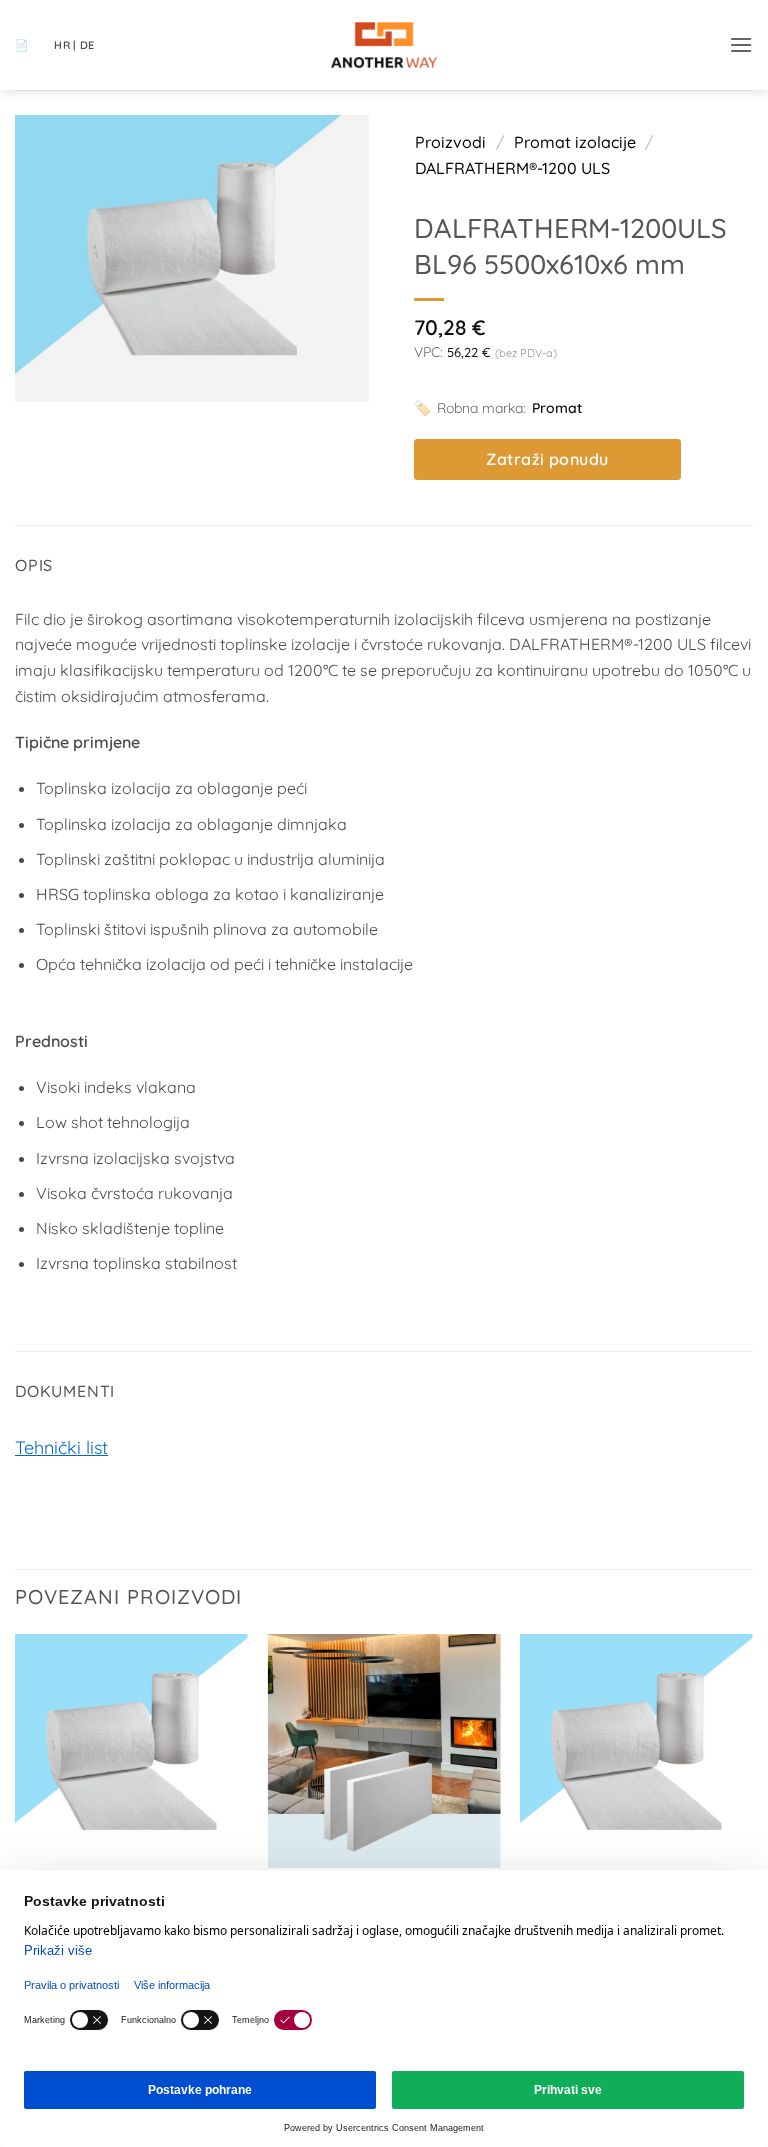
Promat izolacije (575, 142)
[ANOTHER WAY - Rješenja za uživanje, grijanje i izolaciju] (384, 45)
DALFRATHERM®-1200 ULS (512, 168)
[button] (741, 44)
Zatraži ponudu (547, 459)
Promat (557, 408)
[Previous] (16, 1805)
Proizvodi (450, 142)
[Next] (752, 1805)
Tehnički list (61, 1447)
